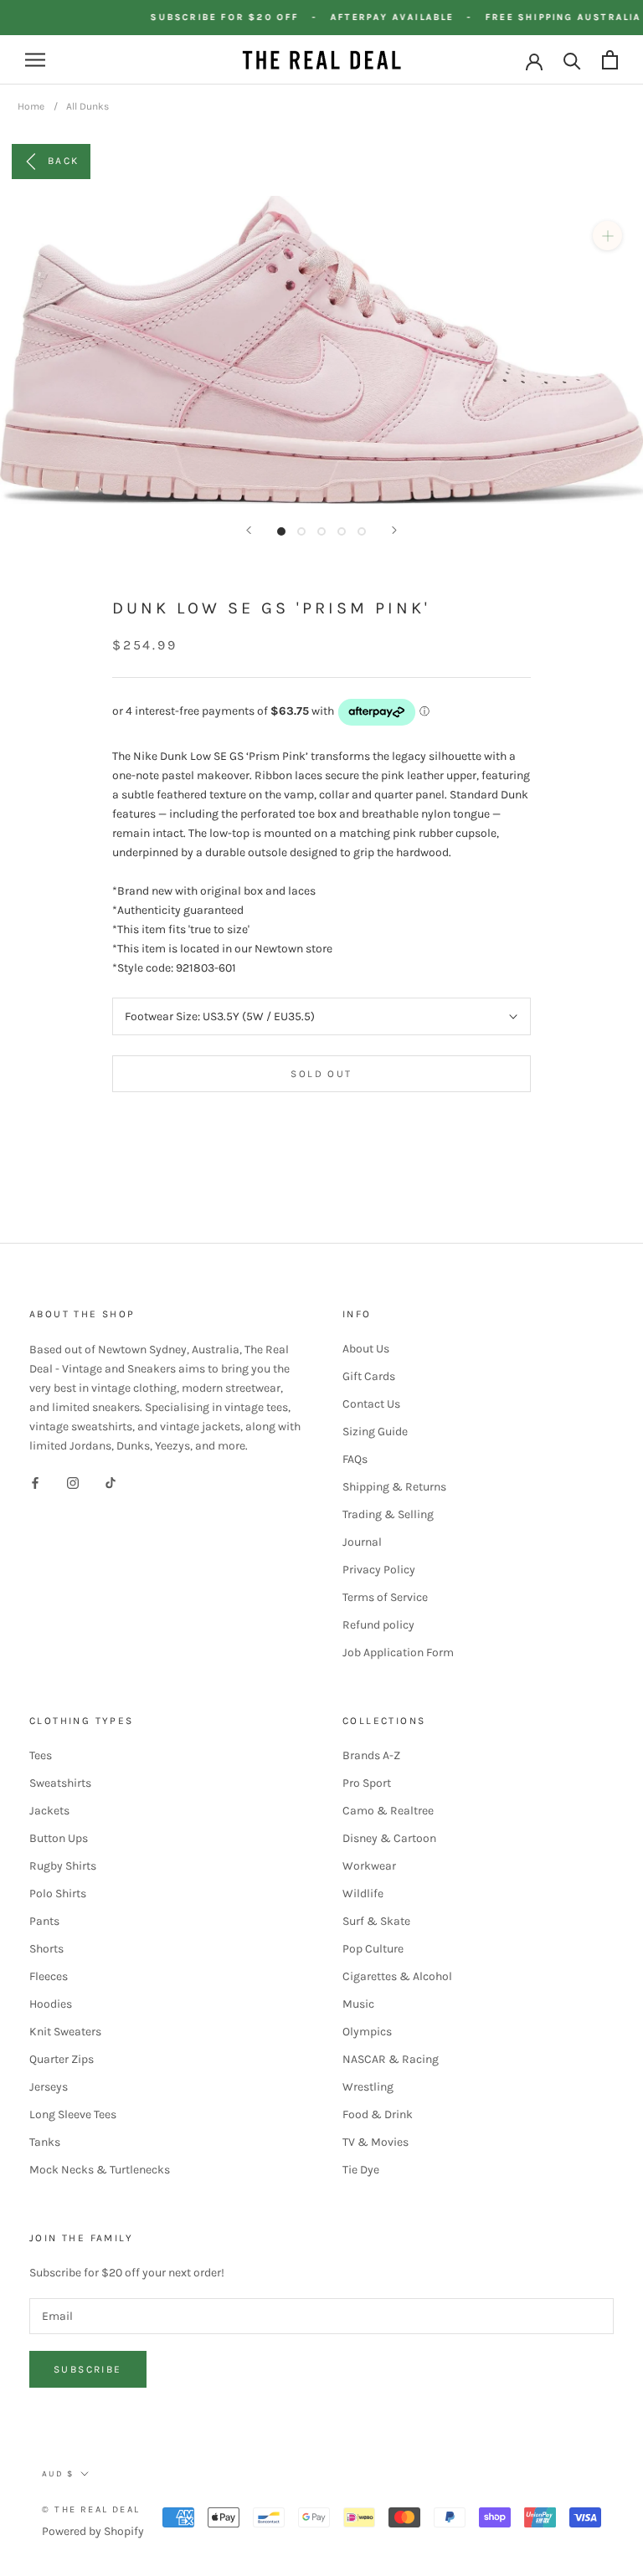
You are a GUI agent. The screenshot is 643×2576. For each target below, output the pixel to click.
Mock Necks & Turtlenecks (100, 2170)
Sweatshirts (60, 1783)
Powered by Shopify (93, 2531)
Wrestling (368, 2087)
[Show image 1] (281, 531)
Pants (44, 1921)
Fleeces (49, 1976)
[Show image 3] (321, 531)
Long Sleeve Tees (73, 2114)
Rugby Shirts (63, 1866)
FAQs (355, 1459)
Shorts (46, 1949)
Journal (362, 1542)
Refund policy (378, 1625)
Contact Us (371, 1404)
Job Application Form (398, 1652)
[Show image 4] (342, 531)
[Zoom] (607, 236)
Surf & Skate (376, 1921)
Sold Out (321, 1074)
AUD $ (58, 2474)
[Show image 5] (362, 531)
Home (31, 106)
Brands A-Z (371, 1755)
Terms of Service (385, 1597)
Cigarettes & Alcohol (397, 1976)
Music (358, 2004)
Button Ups (59, 1838)
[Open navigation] (35, 60)
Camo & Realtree (388, 1811)
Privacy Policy (379, 1570)
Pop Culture (373, 1949)
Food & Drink (378, 2114)
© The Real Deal (91, 2509)
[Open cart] (610, 60)
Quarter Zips (62, 2059)
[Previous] (249, 530)
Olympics (367, 2032)
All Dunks (87, 106)
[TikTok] (111, 1482)
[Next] (394, 530)
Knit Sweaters (65, 2032)
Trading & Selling (388, 1514)
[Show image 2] (301, 531)
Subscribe (88, 2369)
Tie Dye (361, 2170)
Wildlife (363, 1894)
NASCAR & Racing (391, 2059)
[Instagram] (73, 1482)
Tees (41, 1755)
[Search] (572, 60)
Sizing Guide (375, 1432)
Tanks (45, 2142)
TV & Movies (376, 2142)
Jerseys (49, 2087)
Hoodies (51, 2004)
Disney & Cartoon (389, 1838)
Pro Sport (367, 1783)
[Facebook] (35, 1482)
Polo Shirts (58, 1894)
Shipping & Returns (394, 1487)
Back (64, 161)
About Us (366, 1349)
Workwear (369, 1866)
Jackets (49, 1811)
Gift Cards (369, 1376)
